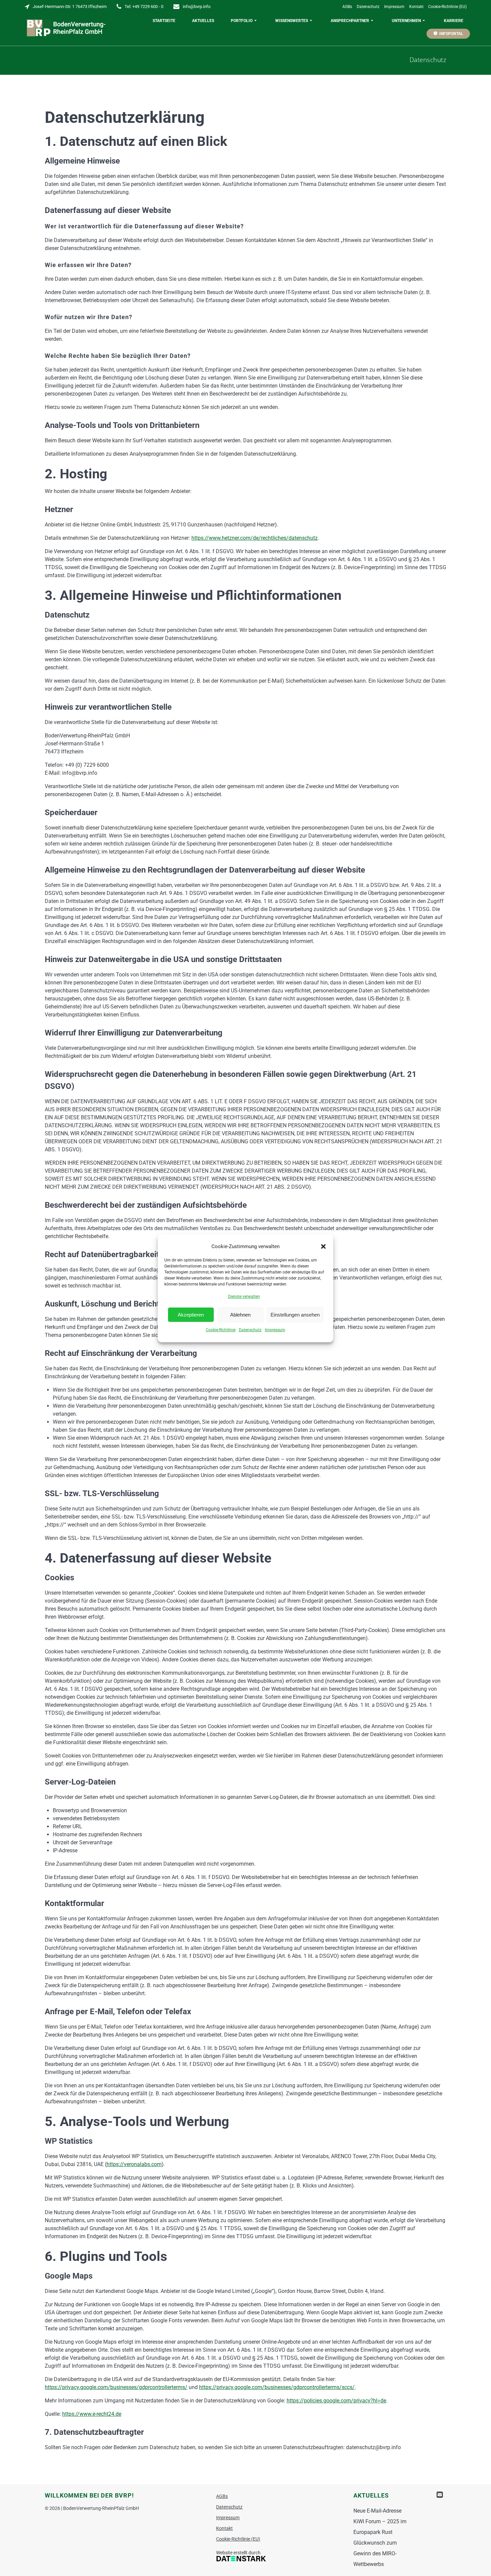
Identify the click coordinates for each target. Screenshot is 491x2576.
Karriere (454, 21)
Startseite (164, 21)
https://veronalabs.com (134, 2164)
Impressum (275, 1330)
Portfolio (242, 21)
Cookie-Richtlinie (221, 1330)
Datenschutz (250, 1330)
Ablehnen (240, 1314)
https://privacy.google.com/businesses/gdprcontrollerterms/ (116, 2387)
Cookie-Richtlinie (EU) (447, 7)
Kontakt (416, 7)
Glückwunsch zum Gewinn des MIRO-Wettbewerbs (375, 2553)
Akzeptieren (191, 1314)
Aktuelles (203, 21)
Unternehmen (406, 21)
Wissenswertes (292, 21)
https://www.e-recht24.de (92, 2414)
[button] (323, 1246)
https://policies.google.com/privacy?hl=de (336, 2401)
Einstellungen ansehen (295, 1314)
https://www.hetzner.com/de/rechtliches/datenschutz (255, 538)
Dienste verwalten (244, 1297)
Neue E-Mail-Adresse (377, 2511)
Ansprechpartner (350, 21)
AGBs (347, 7)
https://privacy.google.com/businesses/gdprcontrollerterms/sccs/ (277, 2387)
